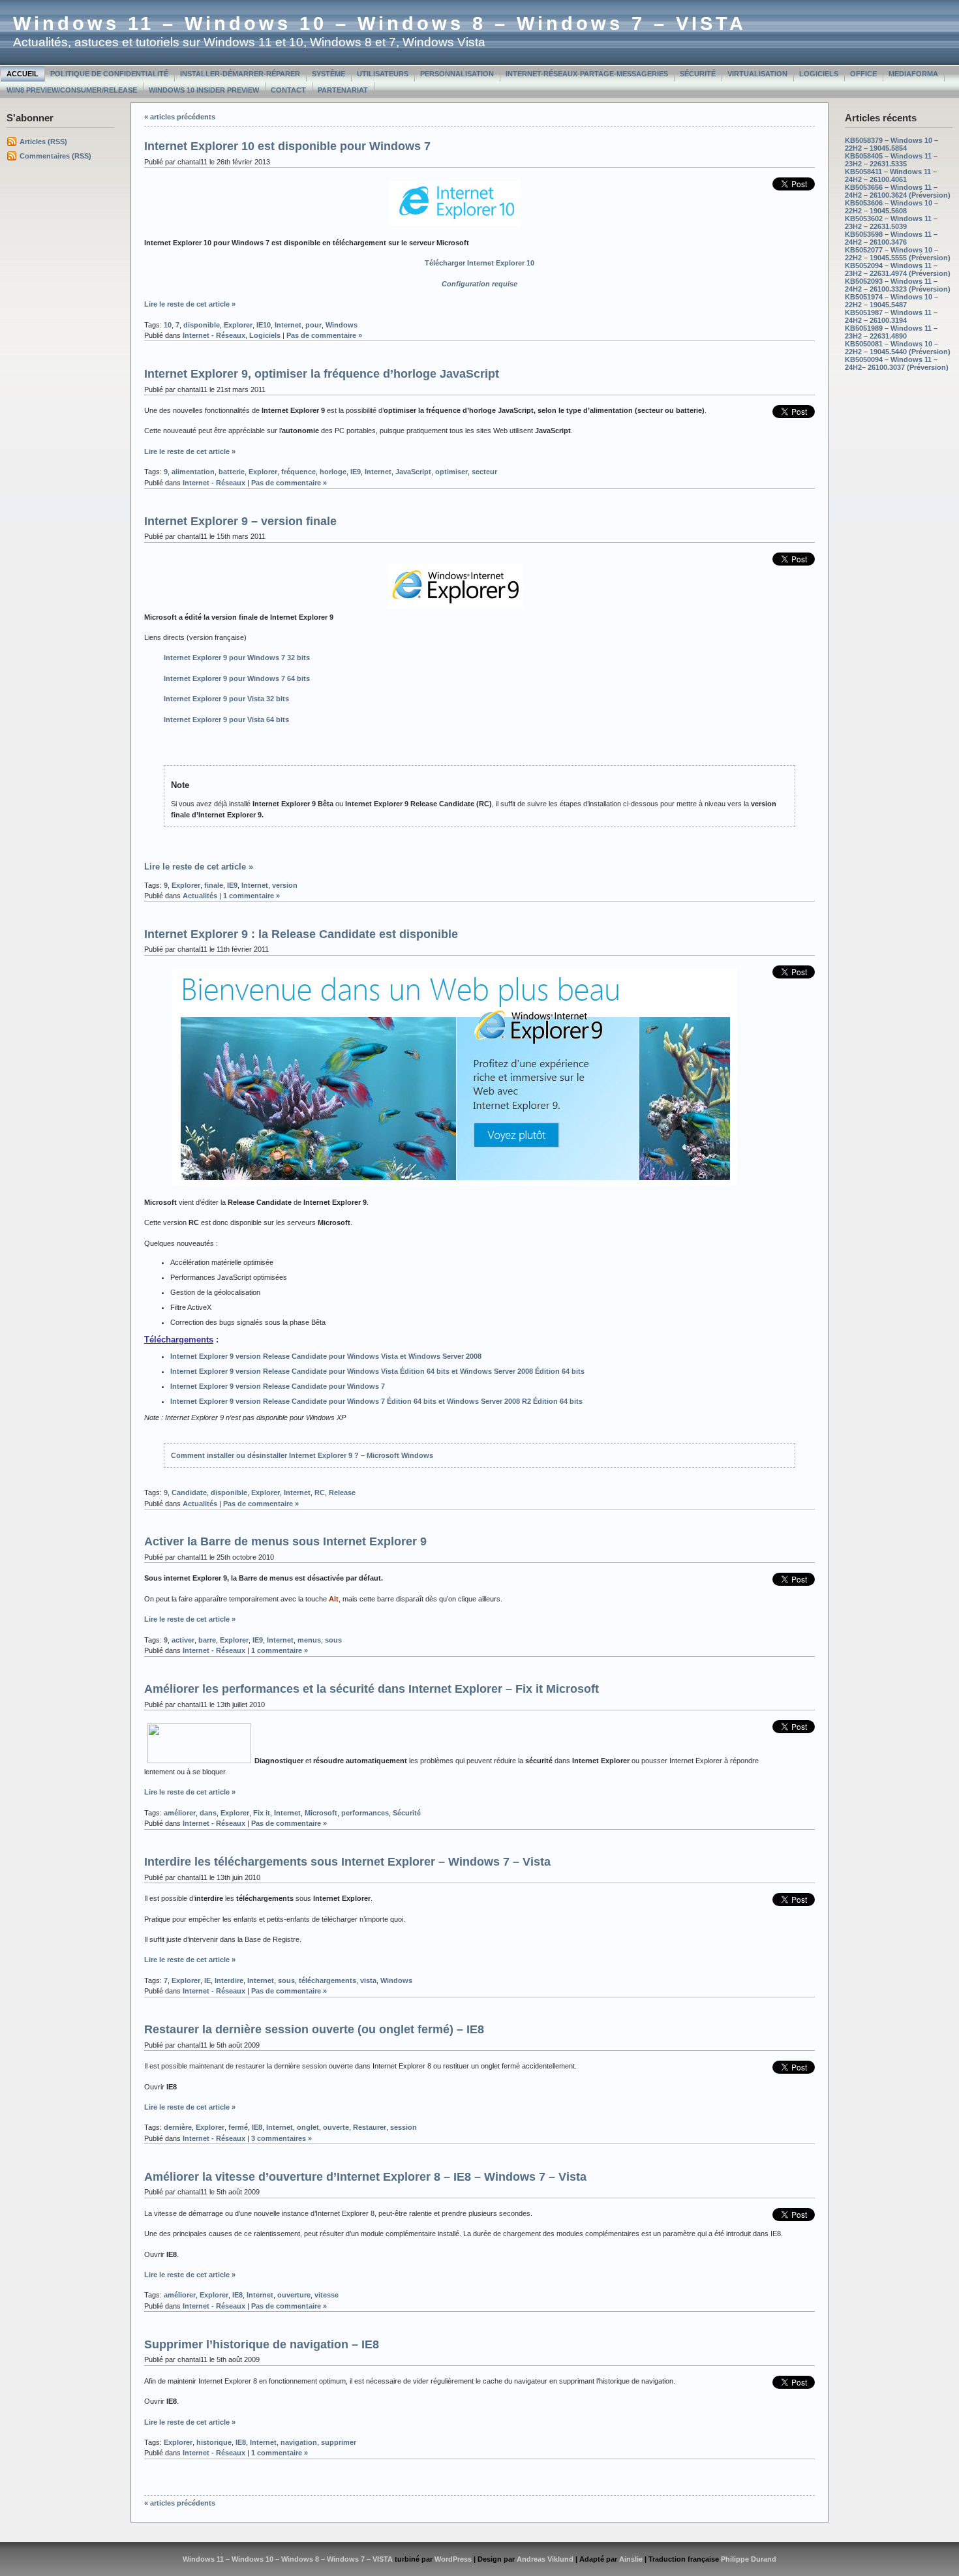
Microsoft (321, 1813)
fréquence (298, 472)
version (285, 885)
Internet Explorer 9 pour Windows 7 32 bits (237, 658)
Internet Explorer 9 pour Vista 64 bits (226, 720)
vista (368, 1980)
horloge (333, 472)
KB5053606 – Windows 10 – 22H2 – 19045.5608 (891, 207)
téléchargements (327, 1980)
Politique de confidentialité (109, 74)
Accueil (23, 74)
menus (309, 1640)
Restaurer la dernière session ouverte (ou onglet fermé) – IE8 (314, 2029)
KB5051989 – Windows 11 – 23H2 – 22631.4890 (891, 332)
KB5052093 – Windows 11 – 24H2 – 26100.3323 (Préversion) (898, 285)
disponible (202, 325)
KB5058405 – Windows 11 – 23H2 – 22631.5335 (891, 160)
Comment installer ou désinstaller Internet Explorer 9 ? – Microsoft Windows (302, 1455)
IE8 (257, 2127)
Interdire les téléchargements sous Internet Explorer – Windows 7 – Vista (347, 1862)
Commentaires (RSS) (55, 156)
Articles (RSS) (43, 142)
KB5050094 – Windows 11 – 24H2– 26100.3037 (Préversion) (897, 363)
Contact (288, 90)
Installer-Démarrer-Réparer (240, 74)
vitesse (327, 2295)
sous (333, 1640)
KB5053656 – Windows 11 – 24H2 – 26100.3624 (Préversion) (898, 191)
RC (320, 1493)
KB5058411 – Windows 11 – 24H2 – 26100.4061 (891, 175)
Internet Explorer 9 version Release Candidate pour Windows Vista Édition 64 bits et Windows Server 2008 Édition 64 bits (377, 1371)
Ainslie (631, 2559)
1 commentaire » (251, 896)
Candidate (189, 1493)
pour (313, 325)
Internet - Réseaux (214, 335)
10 (168, 325)
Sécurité (698, 74)
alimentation (193, 472)
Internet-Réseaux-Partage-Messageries (587, 74)
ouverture (294, 2295)
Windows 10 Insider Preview (204, 90)
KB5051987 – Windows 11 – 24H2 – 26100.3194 (891, 316)
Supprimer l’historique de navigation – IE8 (262, 2344)
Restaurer (370, 2127)
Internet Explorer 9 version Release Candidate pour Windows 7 (278, 1386)
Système (328, 74)
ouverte (336, 2127)
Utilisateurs (383, 74)
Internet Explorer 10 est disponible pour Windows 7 (287, 146)
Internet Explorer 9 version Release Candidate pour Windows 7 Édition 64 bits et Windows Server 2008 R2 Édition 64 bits (376, 1401)
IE (207, 1980)
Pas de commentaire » (324, 335)
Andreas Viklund (545, 2559)
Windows (342, 325)
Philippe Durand (749, 2559)
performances (365, 1813)
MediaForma (913, 74)
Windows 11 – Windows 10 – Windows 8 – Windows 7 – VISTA (380, 23)
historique (214, 2442)
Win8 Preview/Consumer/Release (72, 90)
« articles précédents (180, 117)
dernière (178, 2127)
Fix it (262, 1813)
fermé (238, 2127)
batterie (232, 472)
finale (214, 885)
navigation (299, 2442)
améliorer (180, 1813)
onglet (308, 2127)
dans (208, 1813)
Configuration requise (479, 284)
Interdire (229, 1980)
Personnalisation (457, 74)
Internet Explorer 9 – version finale (240, 521)
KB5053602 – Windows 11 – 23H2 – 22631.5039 (891, 222)
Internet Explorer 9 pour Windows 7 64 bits (237, 678)
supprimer (339, 2442)
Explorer (238, 325)
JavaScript (413, 472)
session (403, 2127)
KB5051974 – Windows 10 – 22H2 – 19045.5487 (891, 301)
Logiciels (819, 74)
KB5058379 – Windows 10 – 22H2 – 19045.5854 (891, 144)
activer (183, 1640)
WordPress (453, 2559)
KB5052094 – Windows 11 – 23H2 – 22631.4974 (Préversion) (898, 269)
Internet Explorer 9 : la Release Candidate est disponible (301, 934)
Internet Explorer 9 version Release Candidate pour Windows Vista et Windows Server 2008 (326, 1356)
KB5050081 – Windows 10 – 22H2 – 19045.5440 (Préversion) (898, 348)
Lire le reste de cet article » (190, 304)
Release (342, 1493)
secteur (484, 472)
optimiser (451, 472)
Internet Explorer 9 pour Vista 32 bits (226, 699)
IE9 (356, 472)
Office (863, 74)
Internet (288, 325)
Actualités (200, 896)
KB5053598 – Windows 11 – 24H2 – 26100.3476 (891, 238)
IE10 (264, 325)
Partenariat (343, 90)
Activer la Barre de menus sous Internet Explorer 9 (285, 1541)
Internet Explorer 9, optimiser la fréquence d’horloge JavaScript (322, 374)
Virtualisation (757, 74)
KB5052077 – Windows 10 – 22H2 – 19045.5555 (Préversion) (898, 254)
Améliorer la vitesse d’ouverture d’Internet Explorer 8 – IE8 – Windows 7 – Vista (365, 2177)
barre (207, 1640)
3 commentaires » (282, 2138)
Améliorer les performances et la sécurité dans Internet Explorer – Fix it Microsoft (372, 1689)
